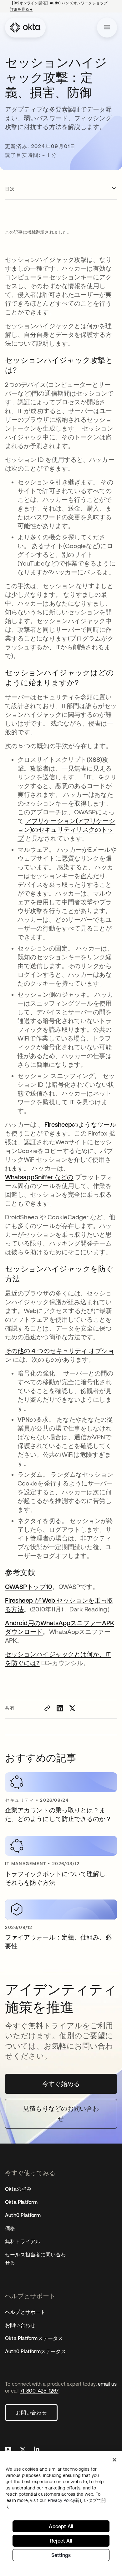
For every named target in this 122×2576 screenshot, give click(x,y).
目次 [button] (10, 189)
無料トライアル (23, 2241)
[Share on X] (72, 1708)
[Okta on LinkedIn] (37, 2450)
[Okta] (25, 27)
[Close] (114, 2460)
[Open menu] (107, 27)
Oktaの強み (18, 2189)
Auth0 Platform (23, 2215)
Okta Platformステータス (34, 2338)
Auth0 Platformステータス (36, 2351)
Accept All (61, 2526)
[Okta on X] (23, 2450)
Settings (61, 2555)
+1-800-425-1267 (39, 2391)
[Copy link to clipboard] (47, 1708)
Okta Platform (21, 2202)
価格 (10, 2228)
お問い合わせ (31, 2413)
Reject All (61, 2541)
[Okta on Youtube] (8, 2450)
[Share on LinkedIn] (60, 1708)
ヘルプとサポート (25, 2312)
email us (107, 2384)
